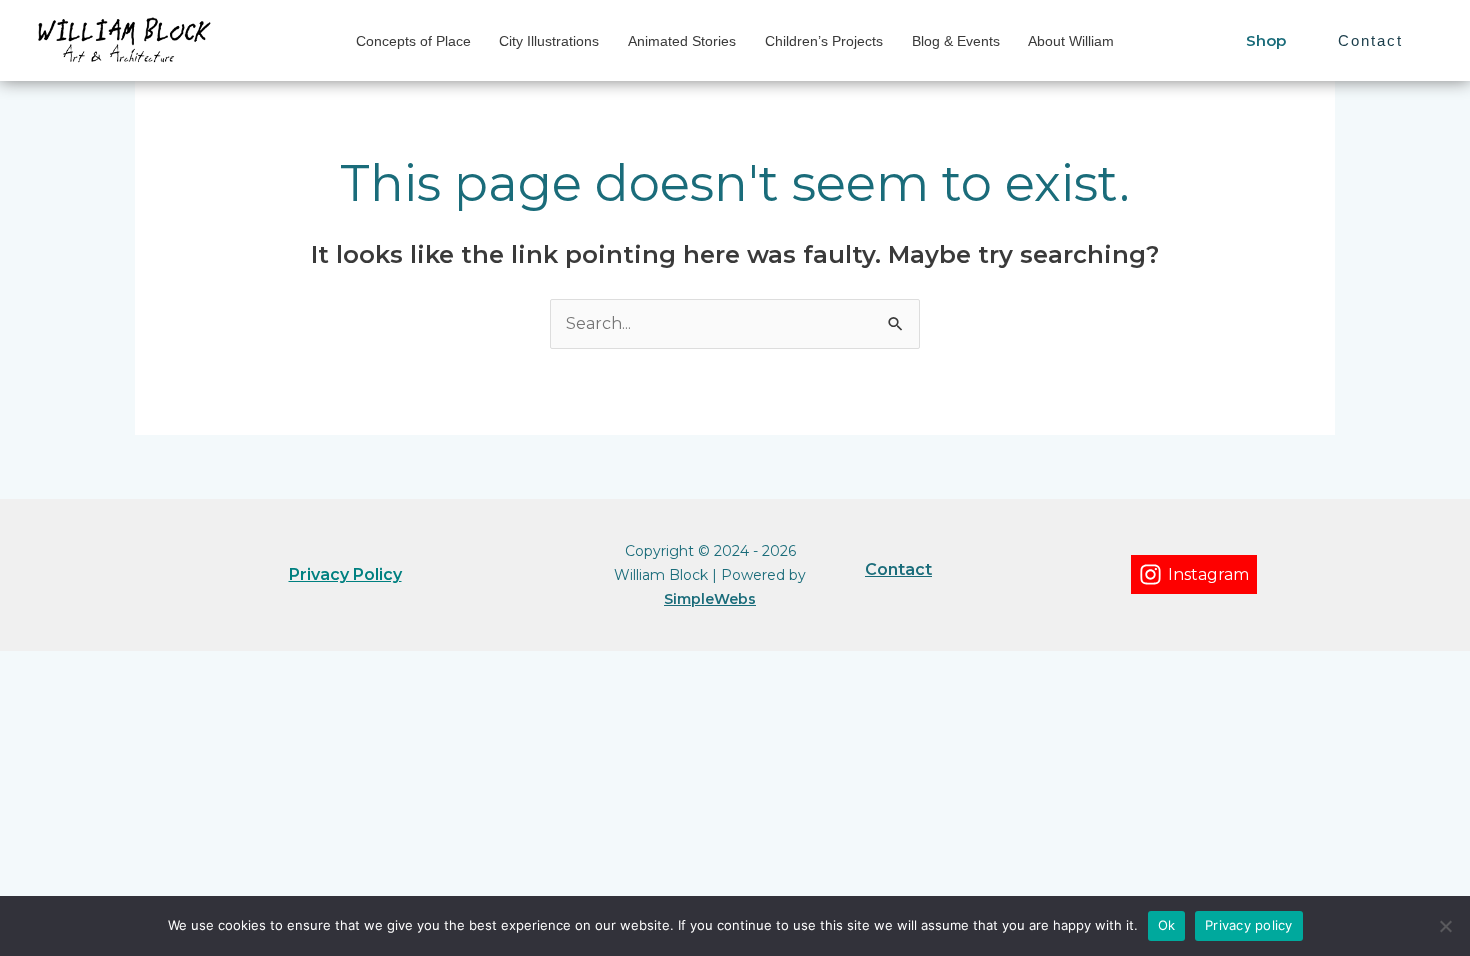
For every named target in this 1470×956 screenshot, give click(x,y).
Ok (1167, 925)
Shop (1266, 40)
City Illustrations (549, 41)
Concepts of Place (413, 41)
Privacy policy (1249, 925)
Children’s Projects (824, 41)
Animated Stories (682, 41)
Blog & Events (956, 41)
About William (1071, 41)
